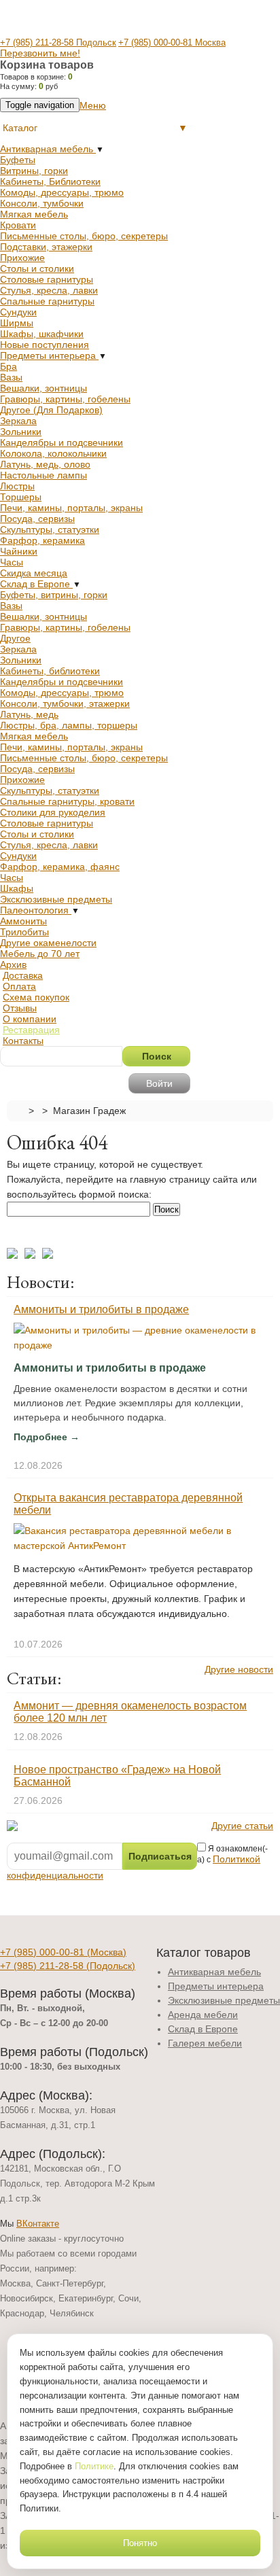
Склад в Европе (36, 584)
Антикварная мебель (48, 149)
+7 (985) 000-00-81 (63, 1952)
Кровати (18, 225)
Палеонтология (36, 910)
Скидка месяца (34, 573)
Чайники (19, 551)
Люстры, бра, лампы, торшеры (69, 725)
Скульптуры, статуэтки (50, 529)
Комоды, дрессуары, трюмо (62, 192)
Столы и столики (37, 268)
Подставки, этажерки (46, 247)
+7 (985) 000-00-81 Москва (172, 42)
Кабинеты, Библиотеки (50, 181)
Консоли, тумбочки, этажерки (65, 703)
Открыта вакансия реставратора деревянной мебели (128, 1504)
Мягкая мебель (34, 214)
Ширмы (17, 323)
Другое (15, 638)
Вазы (11, 377)
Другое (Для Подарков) (51, 410)
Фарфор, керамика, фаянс (60, 867)
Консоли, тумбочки (42, 203)
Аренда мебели (203, 2015)
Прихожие (22, 258)
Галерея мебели (205, 2043)
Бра (8, 366)
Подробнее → (47, 1437)
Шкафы (17, 888)
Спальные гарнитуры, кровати (67, 801)
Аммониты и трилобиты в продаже (101, 1309)
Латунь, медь (29, 714)
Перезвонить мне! (40, 53)
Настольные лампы (43, 475)
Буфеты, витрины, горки (54, 595)
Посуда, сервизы (37, 519)
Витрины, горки (34, 171)
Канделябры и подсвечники (62, 442)
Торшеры (21, 497)
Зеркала (18, 421)
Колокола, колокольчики (53, 453)
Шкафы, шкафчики (42, 334)
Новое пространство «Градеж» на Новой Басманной (117, 1776)
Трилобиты (24, 932)
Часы (12, 562)
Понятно (140, 2543)
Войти (159, 1083)
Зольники (21, 432)
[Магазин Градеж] (18, 1110)
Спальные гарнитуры (47, 301)
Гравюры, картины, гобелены (65, 399)
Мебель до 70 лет (40, 954)
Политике (94, 2466)
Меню (93, 105)
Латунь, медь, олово (45, 464)
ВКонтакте (38, 2224)
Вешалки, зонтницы (43, 388)
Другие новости (239, 1669)
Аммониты (23, 921)
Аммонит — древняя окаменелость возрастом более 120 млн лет (130, 1712)
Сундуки (18, 312)
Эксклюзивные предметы (56, 899)
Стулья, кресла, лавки (49, 290)
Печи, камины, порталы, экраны (71, 508)
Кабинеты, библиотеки (50, 671)
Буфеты (18, 160)
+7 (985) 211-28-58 (68, 1966)
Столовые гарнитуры (47, 279)
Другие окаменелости (48, 943)
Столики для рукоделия (53, 812)
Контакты (23, 1041)
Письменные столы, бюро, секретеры (84, 236)
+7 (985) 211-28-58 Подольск (58, 42)
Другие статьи (242, 1826)
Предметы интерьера (49, 355)
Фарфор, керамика (42, 540)
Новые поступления (45, 345)
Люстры (17, 486)
